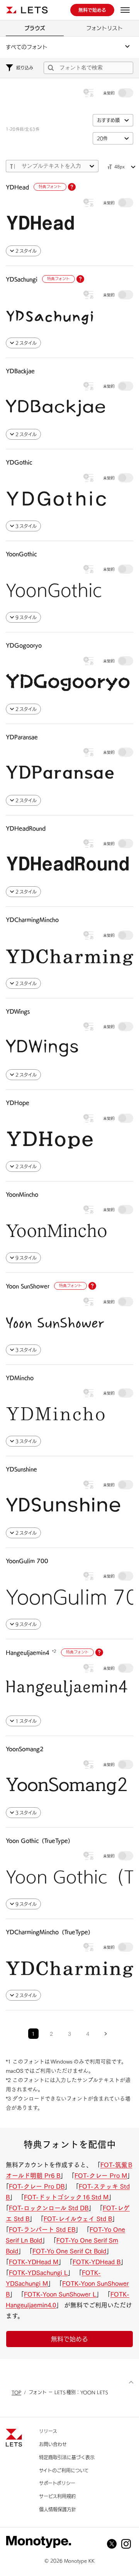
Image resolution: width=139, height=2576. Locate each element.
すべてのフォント (27, 47)
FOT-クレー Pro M (101, 2176)
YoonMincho (22, 1195)
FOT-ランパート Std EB (42, 2230)
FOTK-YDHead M (34, 2262)
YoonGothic (21, 554)
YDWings (18, 1012)
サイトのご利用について (64, 2470)
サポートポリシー (57, 2483)
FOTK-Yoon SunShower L (60, 2294)
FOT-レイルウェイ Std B (78, 2219)
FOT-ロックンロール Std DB (49, 2208)
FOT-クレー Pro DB (37, 2186)
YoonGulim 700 (27, 1561)
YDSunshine (21, 1469)
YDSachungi (22, 279)
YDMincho (20, 1378)
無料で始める (69, 2339)
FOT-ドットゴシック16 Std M (66, 2197)
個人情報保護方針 (58, 2509)
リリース (48, 2431)
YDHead (17, 187)
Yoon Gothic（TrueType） (40, 1841)
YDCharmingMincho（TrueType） (50, 1932)
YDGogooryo (24, 645)
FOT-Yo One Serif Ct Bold (69, 2251)
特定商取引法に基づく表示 (67, 2457)
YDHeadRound (26, 828)
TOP (16, 2392)
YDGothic (19, 462)
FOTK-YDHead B (97, 2262)
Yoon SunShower (28, 1286)
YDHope (18, 1103)
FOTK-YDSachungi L (38, 2273)
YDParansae (22, 737)
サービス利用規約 (57, 2496)
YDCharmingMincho (32, 920)
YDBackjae (20, 371)
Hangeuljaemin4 (28, 1653)
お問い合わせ (53, 2444)
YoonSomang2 (25, 1749)
